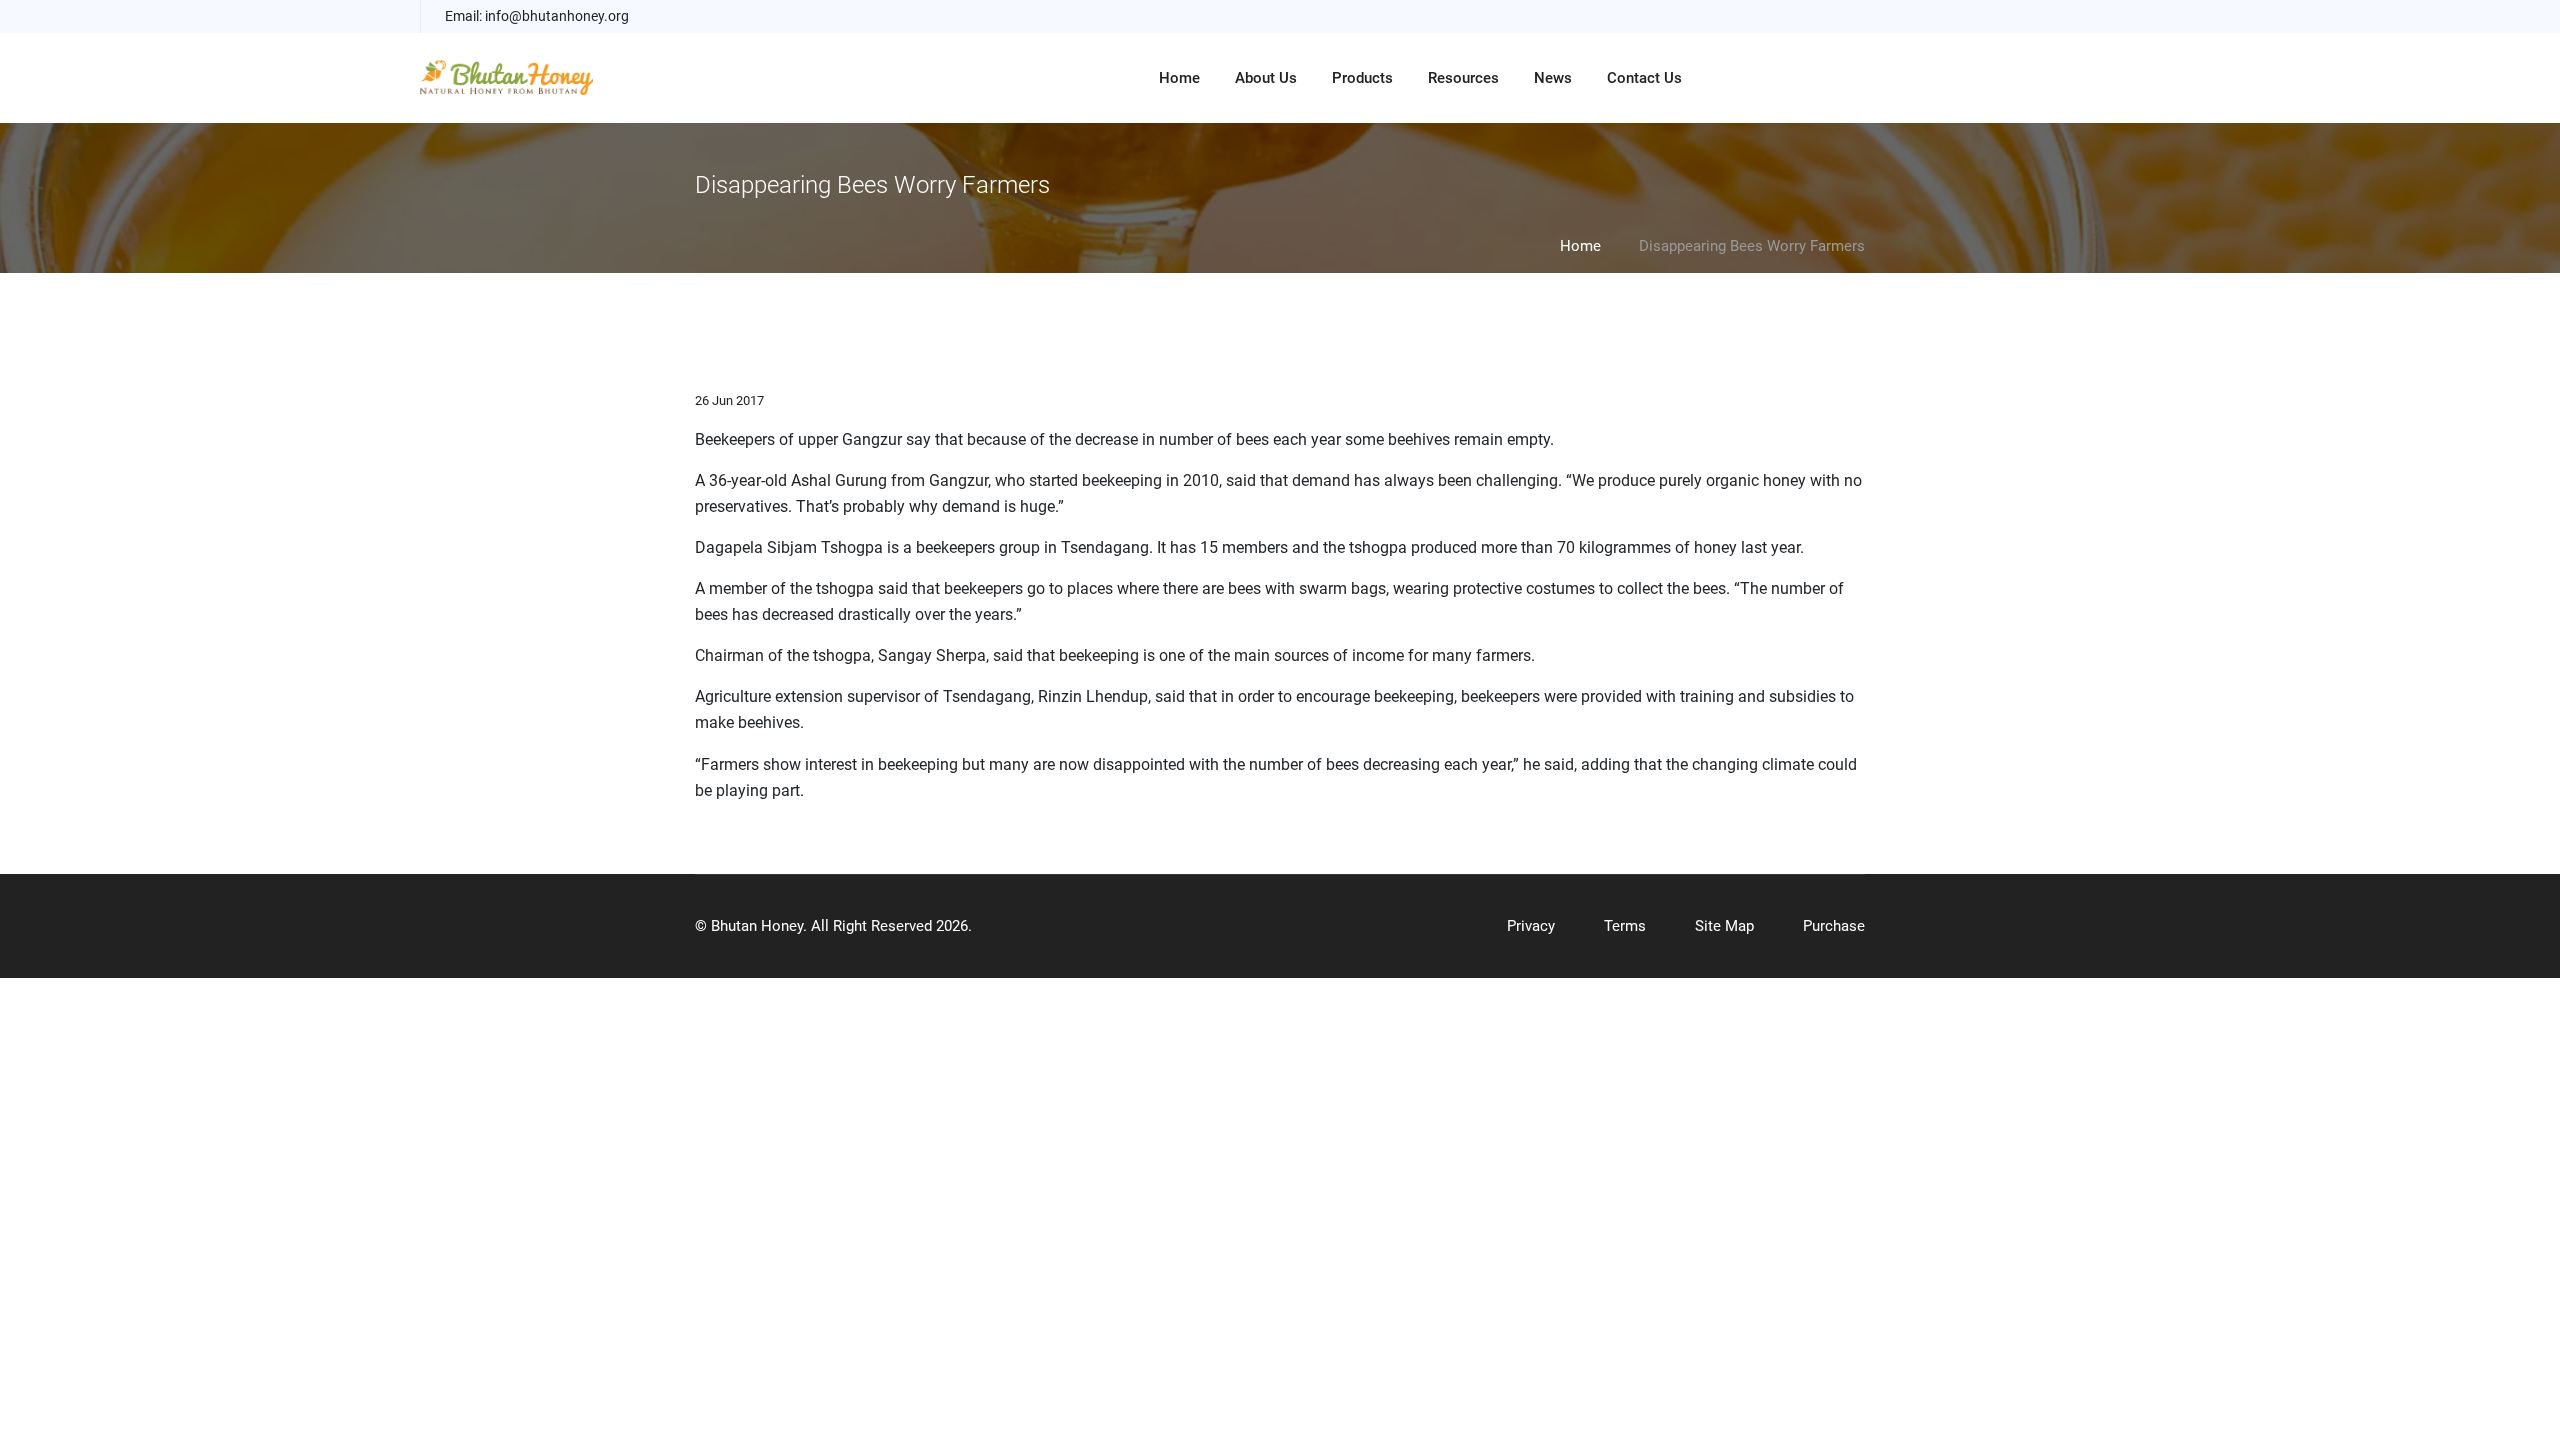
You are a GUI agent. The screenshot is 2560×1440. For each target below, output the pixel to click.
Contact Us (1644, 78)
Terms (1625, 926)
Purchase (1834, 926)
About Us (1266, 78)
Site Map (1724, 926)
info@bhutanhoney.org (557, 16)
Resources (1463, 78)
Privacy (1531, 926)
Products (1362, 78)
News (1553, 78)
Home (1179, 78)
